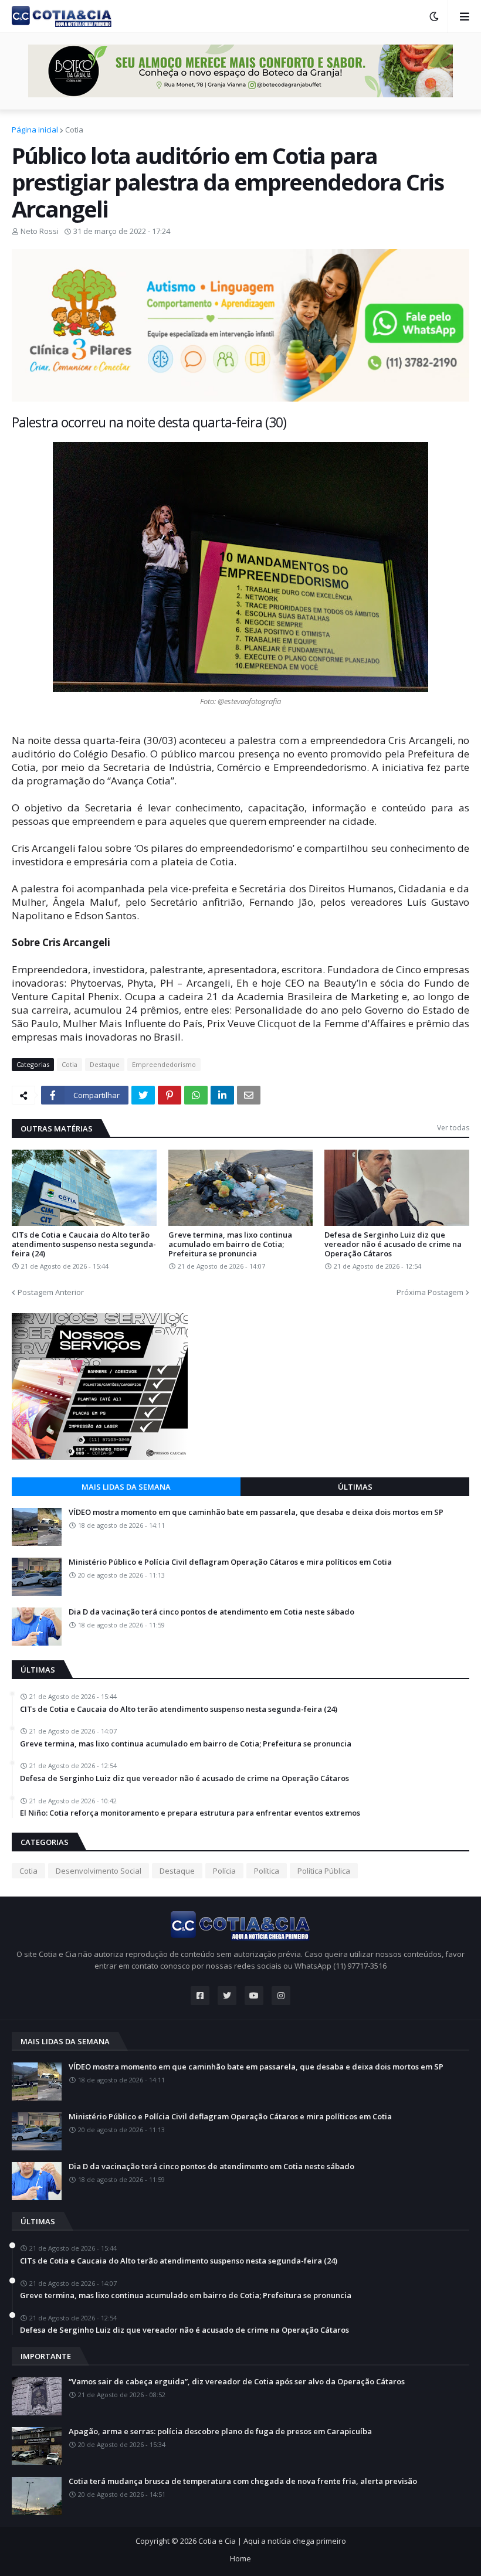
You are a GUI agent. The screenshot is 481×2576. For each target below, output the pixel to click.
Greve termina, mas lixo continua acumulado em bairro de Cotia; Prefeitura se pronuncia (230, 1244)
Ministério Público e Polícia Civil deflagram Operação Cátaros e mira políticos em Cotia (230, 1562)
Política (267, 1871)
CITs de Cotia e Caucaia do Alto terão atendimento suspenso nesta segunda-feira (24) (84, 1244)
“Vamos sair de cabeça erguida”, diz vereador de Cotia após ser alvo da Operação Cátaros (237, 2382)
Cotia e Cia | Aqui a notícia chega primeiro (272, 2541)
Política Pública (324, 1871)
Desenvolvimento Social (99, 1871)
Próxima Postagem (430, 1292)
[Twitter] (143, 1095)
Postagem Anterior (51, 1292)
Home (240, 2558)
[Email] (249, 1095)
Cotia (74, 130)
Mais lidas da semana (126, 1487)
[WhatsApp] (196, 1095)
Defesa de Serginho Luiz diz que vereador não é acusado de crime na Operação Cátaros (393, 1244)
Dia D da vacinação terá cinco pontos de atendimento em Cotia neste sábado (211, 1612)
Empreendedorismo (164, 1064)
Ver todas (453, 1128)
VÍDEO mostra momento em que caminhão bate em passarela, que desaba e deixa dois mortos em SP (256, 1513)
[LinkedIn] (222, 1095)
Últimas (355, 1487)
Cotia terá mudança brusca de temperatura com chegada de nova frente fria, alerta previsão (243, 2482)
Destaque (105, 1064)
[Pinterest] (170, 1095)
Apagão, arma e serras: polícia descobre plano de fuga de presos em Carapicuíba (220, 2432)
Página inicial (35, 130)
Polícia (224, 1871)
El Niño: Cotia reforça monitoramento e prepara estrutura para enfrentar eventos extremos (190, 1813)
